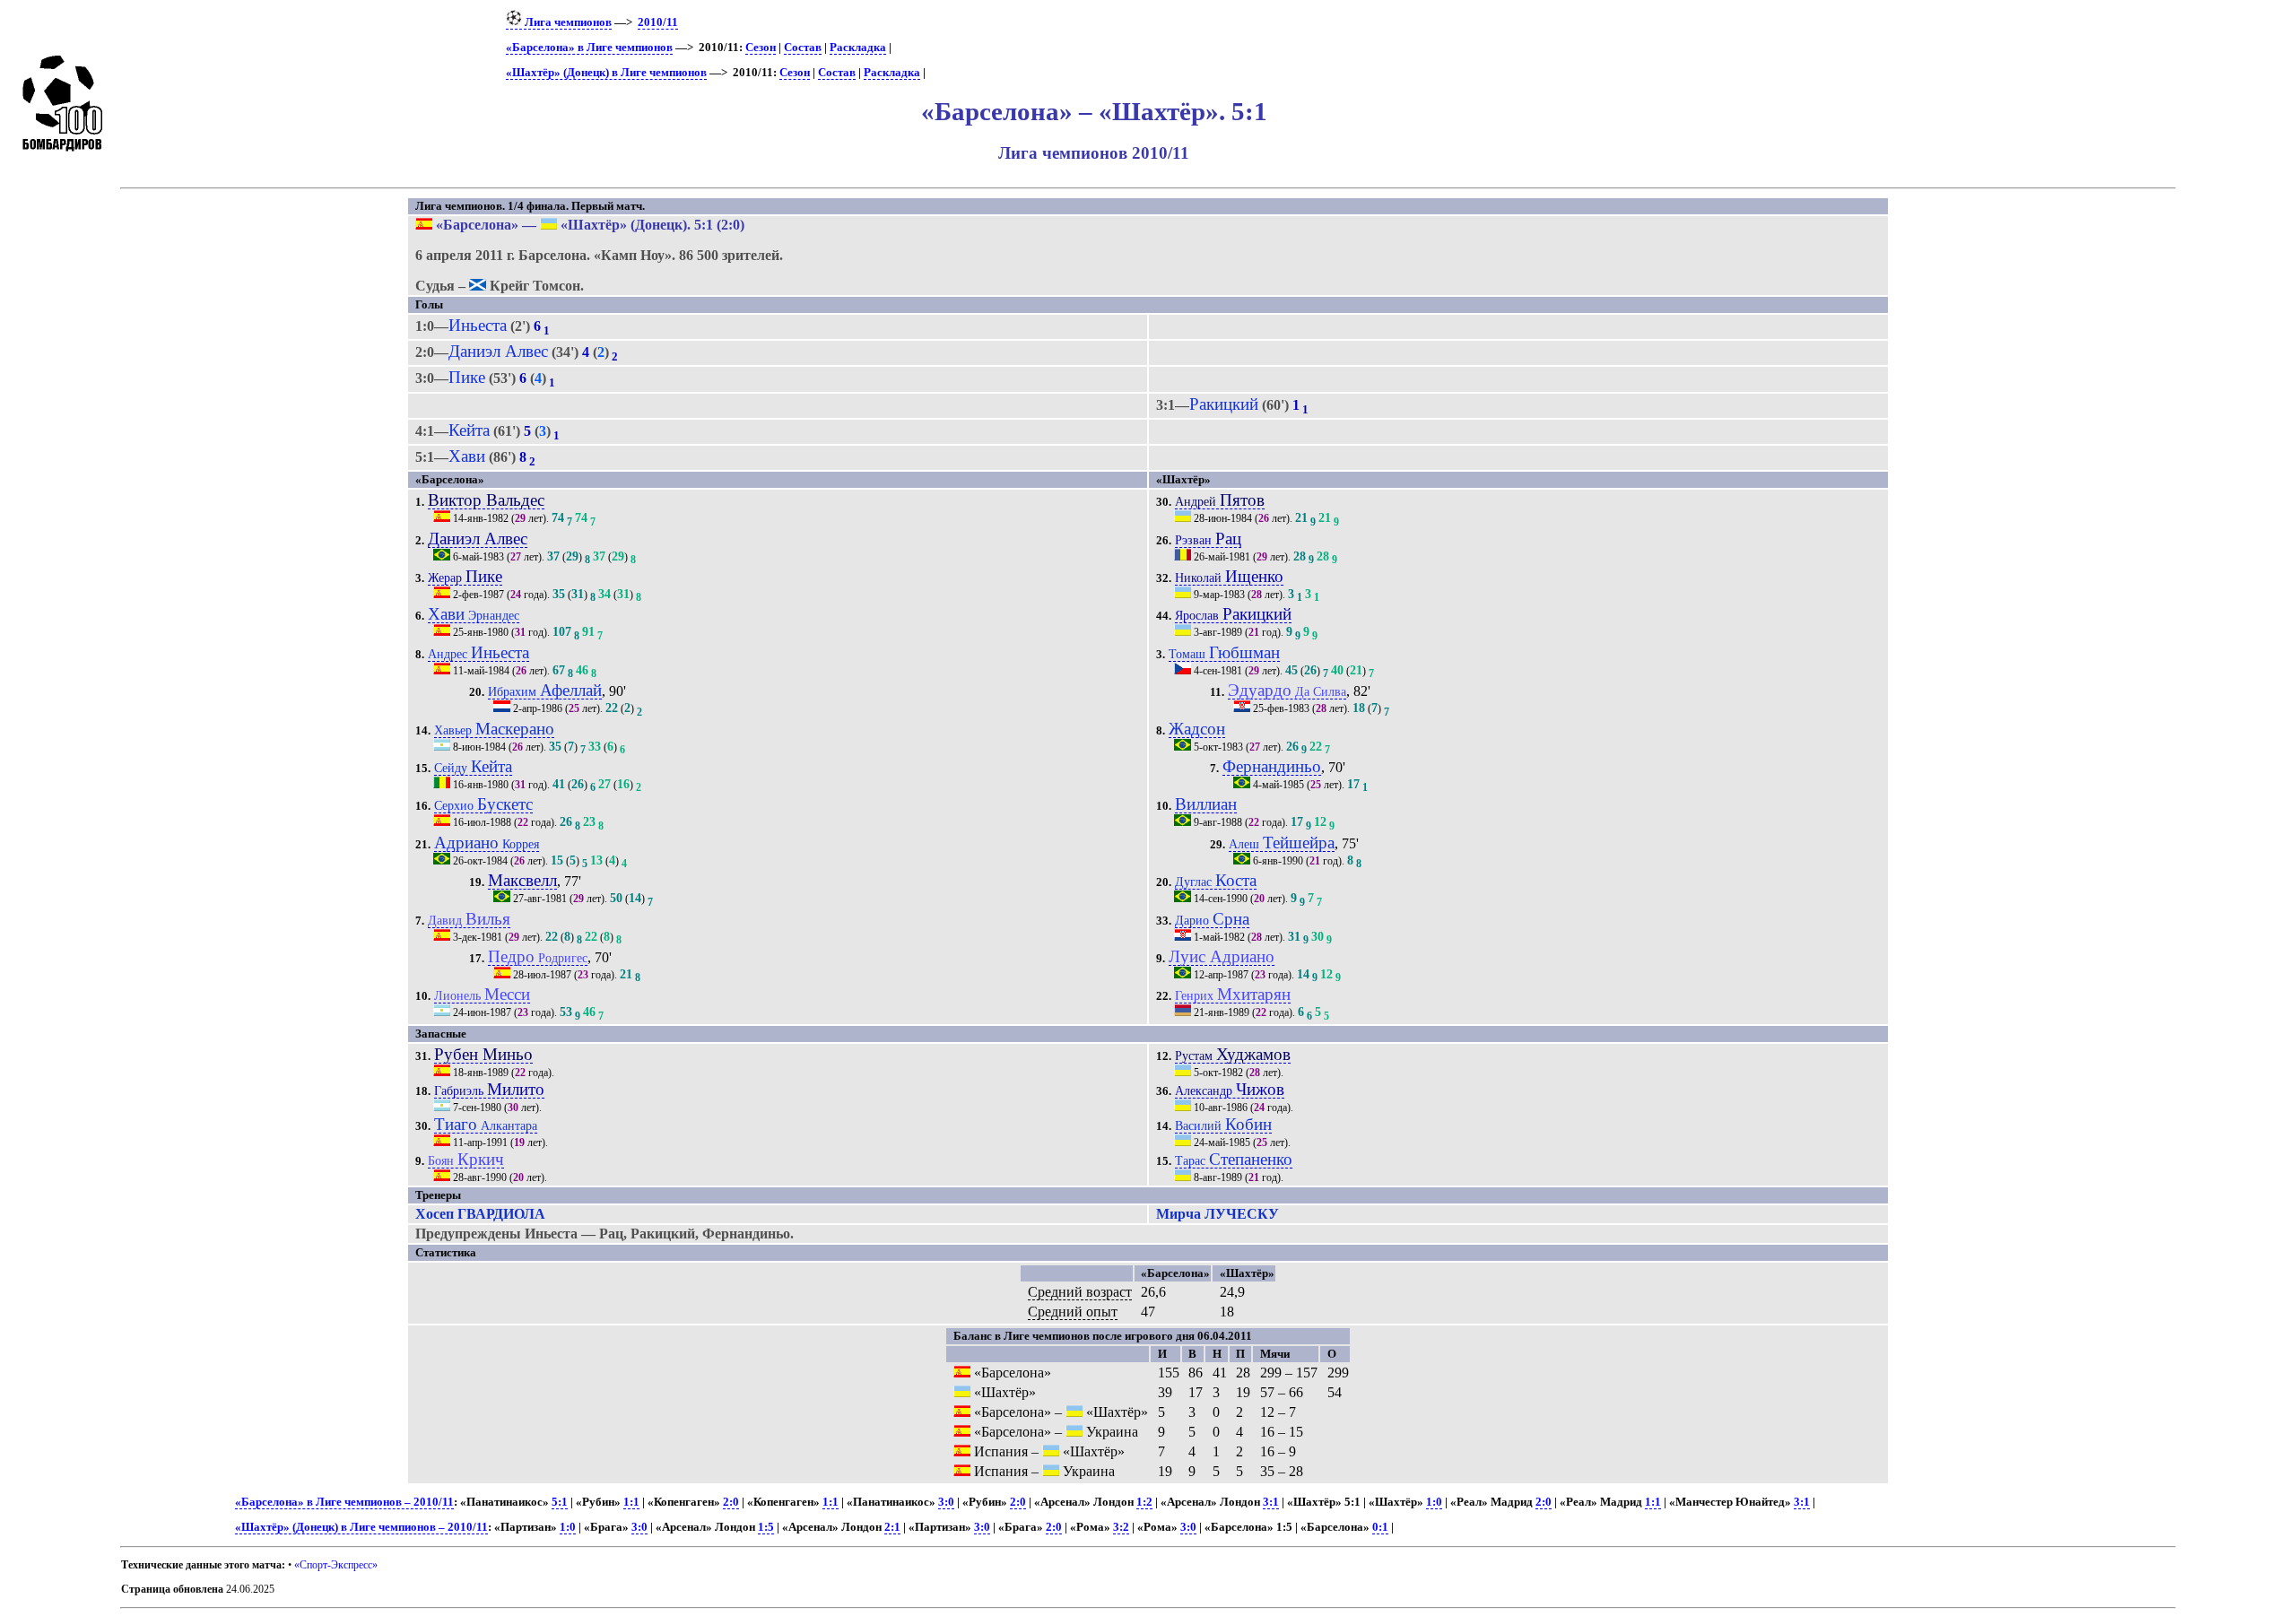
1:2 (1144, 1502)
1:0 (1434, 1502)
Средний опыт (1073, 1312)
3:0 (946, 1502)
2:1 (892, 1527)
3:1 (1271, 1502)
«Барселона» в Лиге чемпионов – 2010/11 (344, 1502)
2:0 (731, 1502)
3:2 (1121, 1527)
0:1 (1380, 1527)
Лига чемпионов (567, 22)
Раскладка (858, 48)
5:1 (560, 1502)
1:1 (631, 1502)
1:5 (766, 1527)
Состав (803, 48)
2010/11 (658, 22)
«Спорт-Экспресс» (336, 1565)
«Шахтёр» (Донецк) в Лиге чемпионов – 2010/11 (361, 1527)
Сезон (761, 48)
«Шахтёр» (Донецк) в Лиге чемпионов (606, 73)
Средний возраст (1080, 1292)
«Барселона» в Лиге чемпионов (589, 48)
